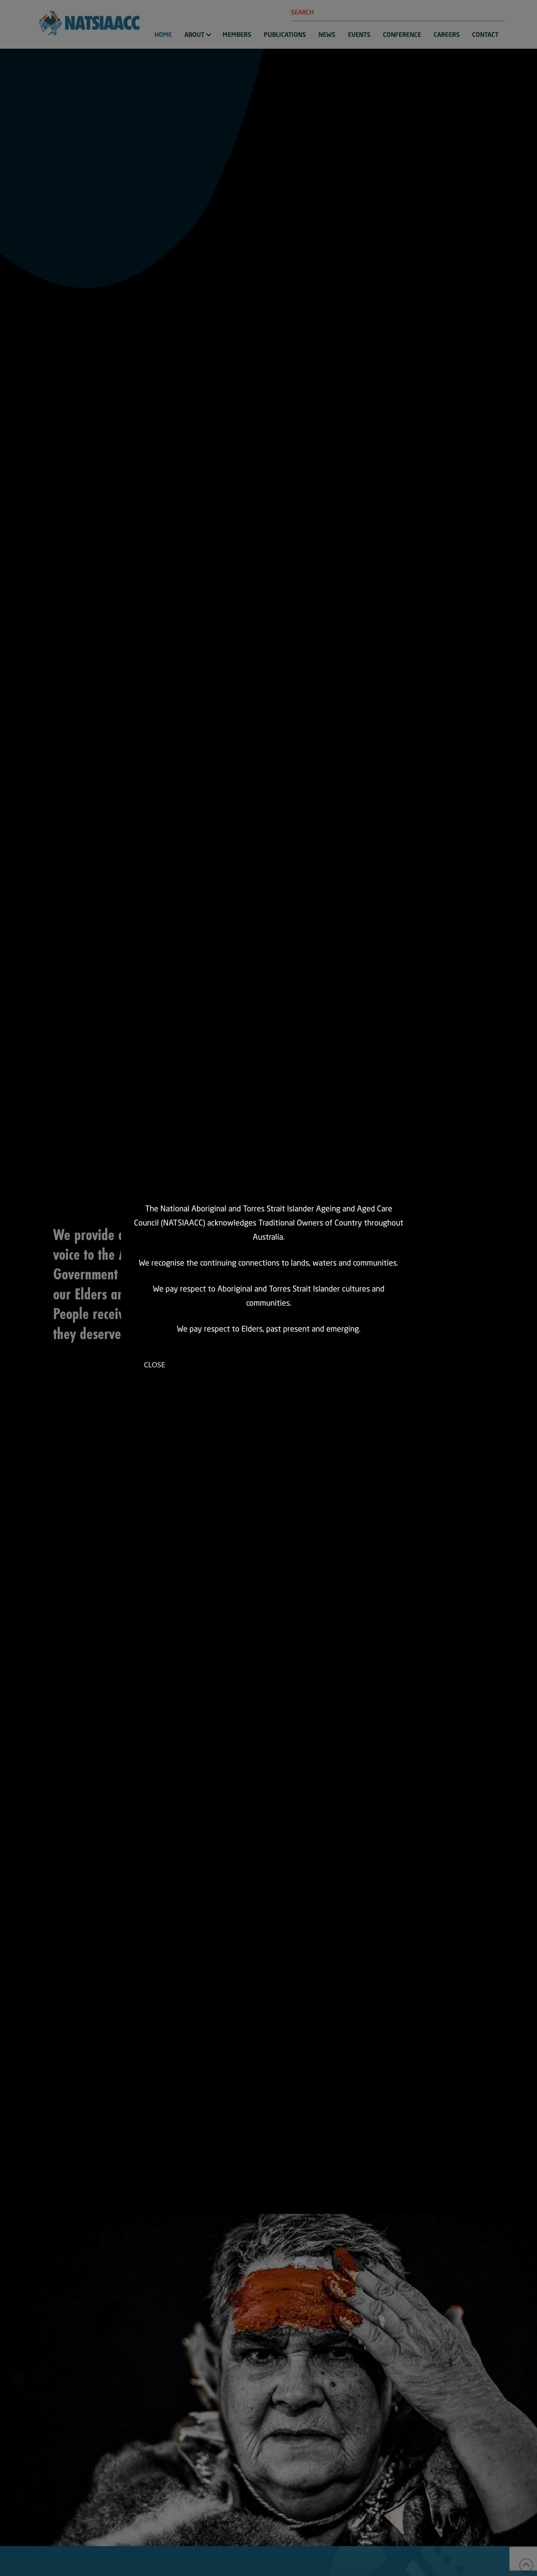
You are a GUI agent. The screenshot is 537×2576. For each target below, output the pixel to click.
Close (154, 1365)
